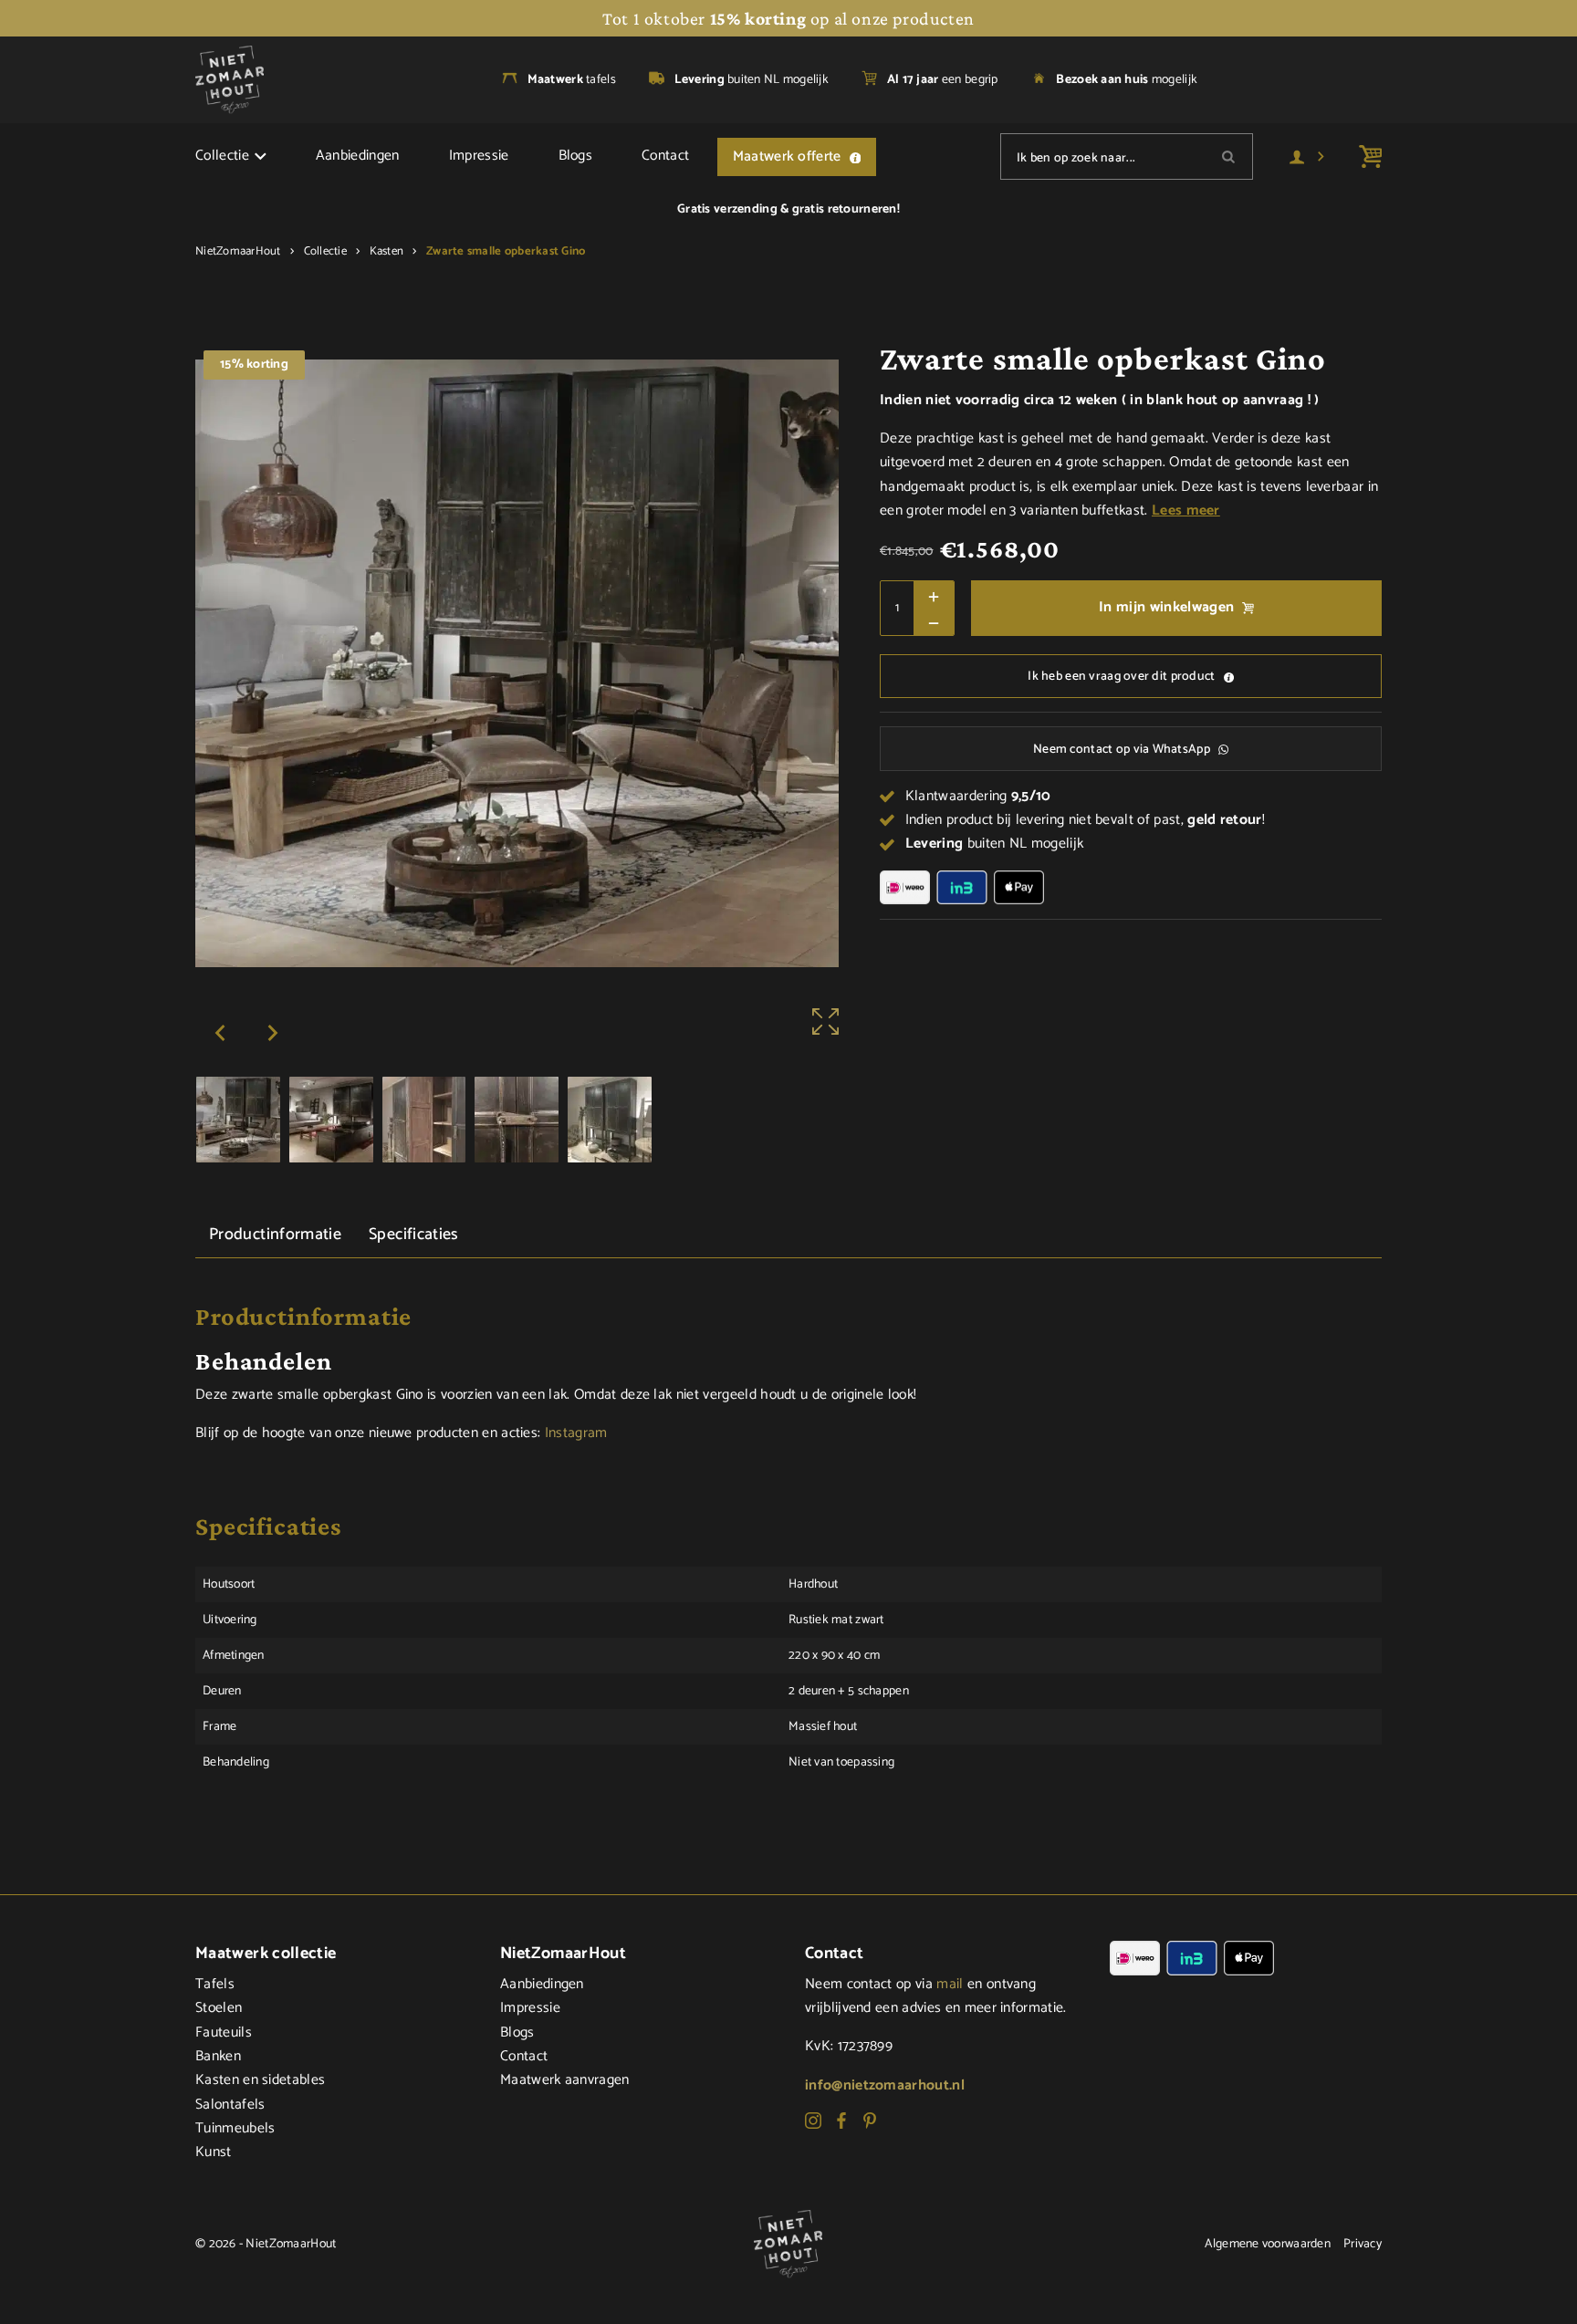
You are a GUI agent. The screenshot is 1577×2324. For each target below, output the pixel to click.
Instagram (576, 1433)
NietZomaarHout (238, 251)
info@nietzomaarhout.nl (885, 2086)
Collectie (222, 156)
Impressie (479, 156)
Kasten (387, 251)
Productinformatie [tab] (275, 1235)
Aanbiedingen (358, 156)
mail (950, 1985)
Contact (665, 156)
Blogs (576, 156)
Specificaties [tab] (414, 1235)
